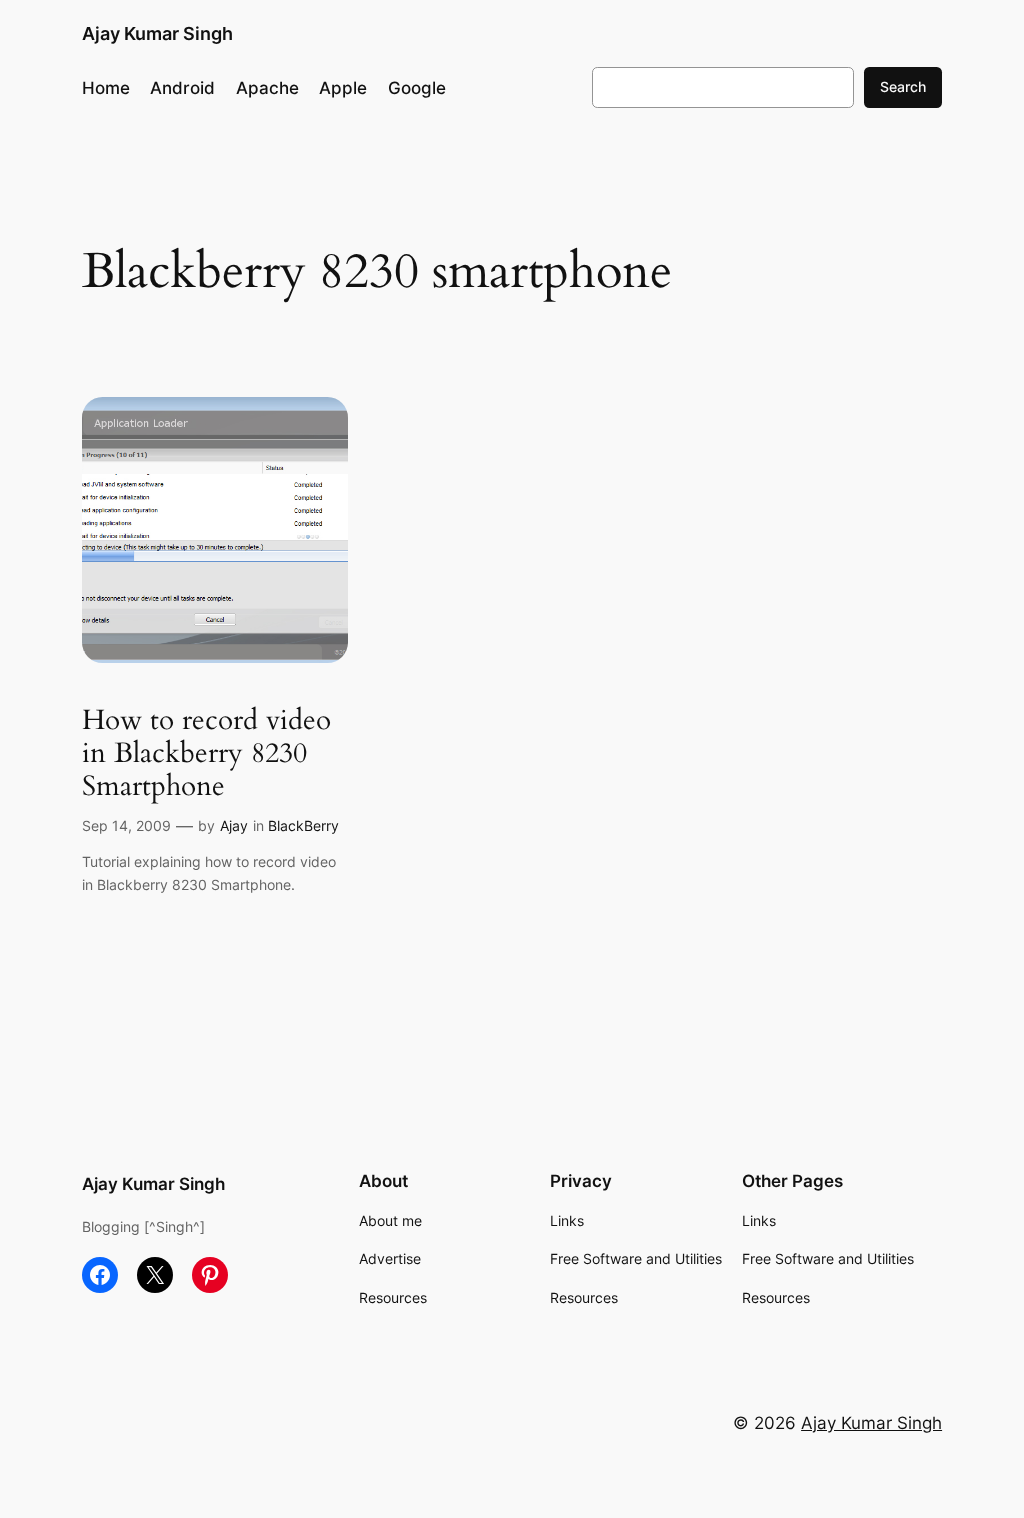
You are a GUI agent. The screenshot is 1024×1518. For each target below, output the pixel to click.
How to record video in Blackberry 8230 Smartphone (206, 753)
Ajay (234, 825)
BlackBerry (303, 825)
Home (106, 88)
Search (903, 86)
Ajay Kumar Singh (157, 33)
